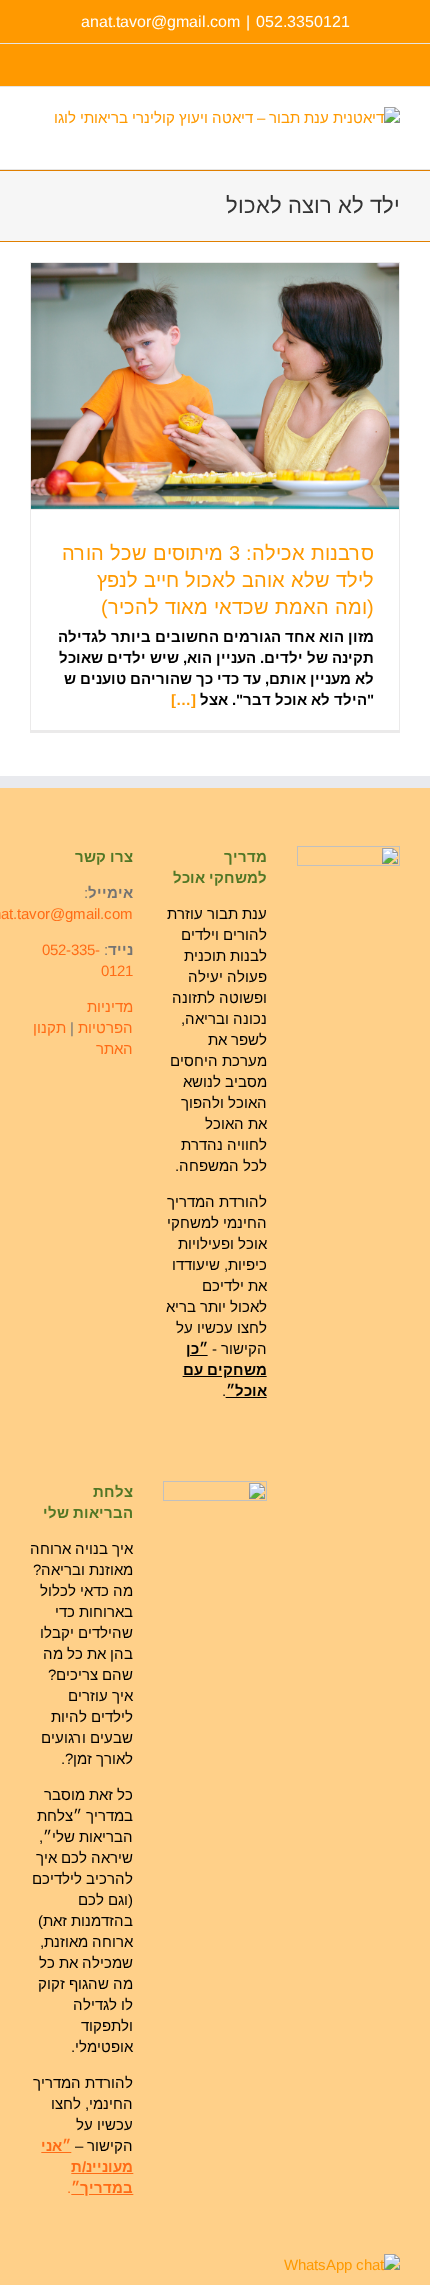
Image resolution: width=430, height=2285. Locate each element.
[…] (183, 699)
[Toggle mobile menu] (38, 138)
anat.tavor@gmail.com (160, 21)
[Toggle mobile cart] (69, 138)
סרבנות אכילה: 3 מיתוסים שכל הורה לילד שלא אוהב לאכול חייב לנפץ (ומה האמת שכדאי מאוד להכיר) (218, 580)
